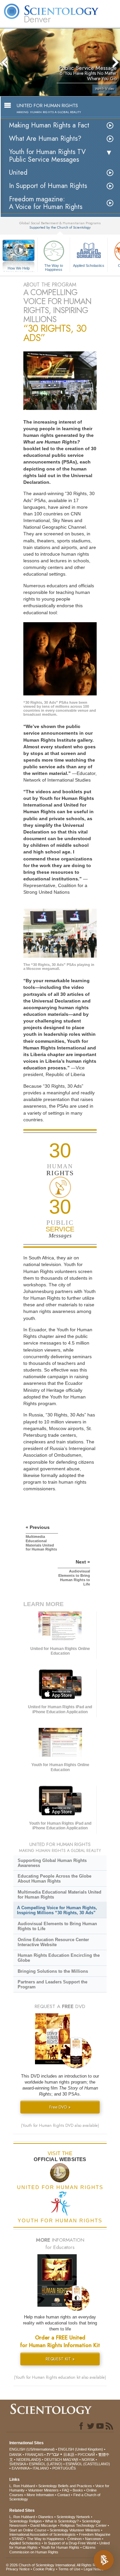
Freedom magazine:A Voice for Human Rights (46, 203)
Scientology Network (73, 2517)
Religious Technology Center (83, 2525)
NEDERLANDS (29, 2460)
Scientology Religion (25, 2521)
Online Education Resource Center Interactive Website (53, 1942)
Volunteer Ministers (43, 2490)
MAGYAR (71, 2460)
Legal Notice (94, 2569)
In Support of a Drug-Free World (70, 2543)
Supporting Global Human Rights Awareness (52, 1863)
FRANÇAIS (34, 2455)
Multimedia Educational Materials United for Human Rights (59, 1895)
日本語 (69, 2455)
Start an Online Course (28, 2530)
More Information (40, 2495)
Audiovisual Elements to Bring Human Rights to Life (57, 1926)
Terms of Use (69, 2569)
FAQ (66, 2490)
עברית (53, 2454)
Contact (64, 2495)
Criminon (74, 2539)
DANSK (15, 2455)
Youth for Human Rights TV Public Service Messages (47, 156)
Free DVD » (60, 2107)
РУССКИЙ (86, 2455)
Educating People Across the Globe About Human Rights (54, 1879)
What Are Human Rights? (45, 139)
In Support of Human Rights (48, 186)
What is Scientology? (62, 2521)
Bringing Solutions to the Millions (53, 1971)
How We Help (19, 269)
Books (78, 2490)
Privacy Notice (18, 2569)
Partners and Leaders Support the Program (52, 1984)
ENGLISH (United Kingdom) (80, 2449)
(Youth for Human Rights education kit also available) (60, 2377)
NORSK (88, 2460)
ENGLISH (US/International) (32, 2449)
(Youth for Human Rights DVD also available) (60, 2125)
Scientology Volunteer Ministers (75, 2530)
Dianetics (46, 2517)
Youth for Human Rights (60, 2547)
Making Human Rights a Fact (49, 125)
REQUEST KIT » (60, 2359)
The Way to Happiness (54, 267)
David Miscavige (44, 2525)
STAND (18, 2539)
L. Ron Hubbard (22, 2486)
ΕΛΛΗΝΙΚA (20, 2468)
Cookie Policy (44, 2569)
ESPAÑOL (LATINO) (46, 2464)
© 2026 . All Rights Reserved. (58, 2565)
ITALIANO (41, 2468)
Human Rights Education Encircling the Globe (59, 1958)
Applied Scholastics (89, 266)
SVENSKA (17, 2464)
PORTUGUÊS (64, 2468)
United (18, 173)
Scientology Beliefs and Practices (65, 2486)
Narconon (93, 2539)
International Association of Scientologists (42, 2534)
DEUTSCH (53, 2460)
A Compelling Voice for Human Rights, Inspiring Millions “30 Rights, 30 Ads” (57, 1910)
